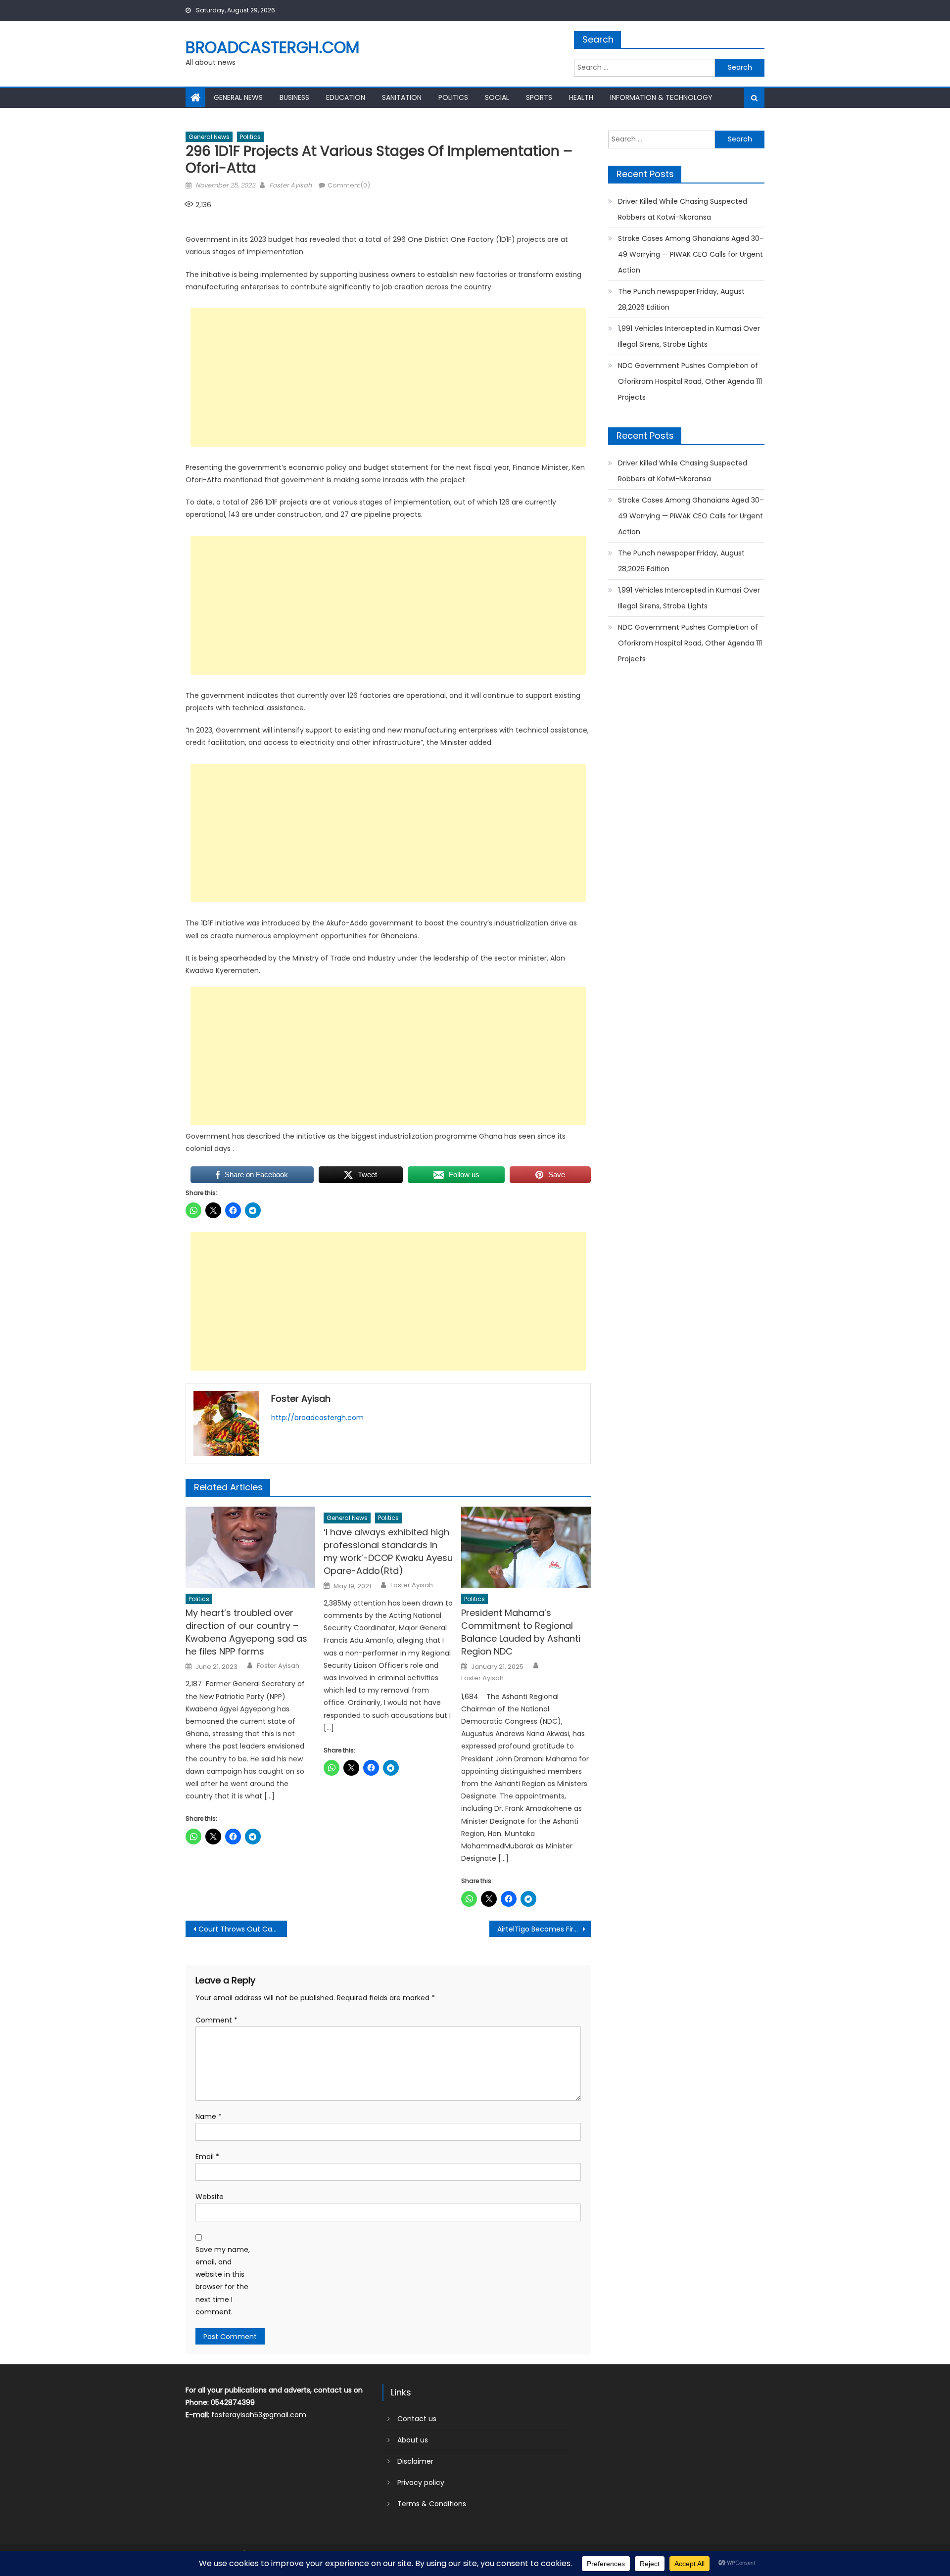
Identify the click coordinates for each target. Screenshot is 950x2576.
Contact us (417, 2419)
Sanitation (402, 97)
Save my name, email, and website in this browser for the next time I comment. (223, 2281)
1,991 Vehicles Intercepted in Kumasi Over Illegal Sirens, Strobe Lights (689, 336)
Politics (453, 97)
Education (346, 97)
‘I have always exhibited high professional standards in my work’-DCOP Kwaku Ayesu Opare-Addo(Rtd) (388, 1551)
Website (210, 2197)
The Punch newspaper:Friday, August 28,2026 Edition (681, 299)
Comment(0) (349, 185)
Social (497, 97)
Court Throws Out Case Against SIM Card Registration (243, 1929)
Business (294, 97)
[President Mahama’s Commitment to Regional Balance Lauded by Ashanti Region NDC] (526, 1547)
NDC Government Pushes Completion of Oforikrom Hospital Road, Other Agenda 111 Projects (690, 381)
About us (413, 2440)
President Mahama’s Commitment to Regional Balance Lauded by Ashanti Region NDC (521, 1632)
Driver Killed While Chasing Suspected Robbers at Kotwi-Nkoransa (683, 209)
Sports (539, 97)
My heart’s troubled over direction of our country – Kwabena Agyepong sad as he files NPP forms (246, 1632)
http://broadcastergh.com (317, 1418)
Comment (216, 2020)
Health (581, 97)
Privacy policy (421, 2483)
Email (207, 2157)
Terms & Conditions (432, 2504)
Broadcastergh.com (272, 47)
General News (238, 97)
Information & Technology (661, 97)
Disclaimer (415, 2461)
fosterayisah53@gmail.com (259, 2415)
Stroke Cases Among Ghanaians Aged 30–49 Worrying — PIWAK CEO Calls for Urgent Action (691, 254)
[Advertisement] (388, 377)
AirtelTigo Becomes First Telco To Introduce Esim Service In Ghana (544, 1929)
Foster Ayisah (290, 185)
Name (209, 2116)
